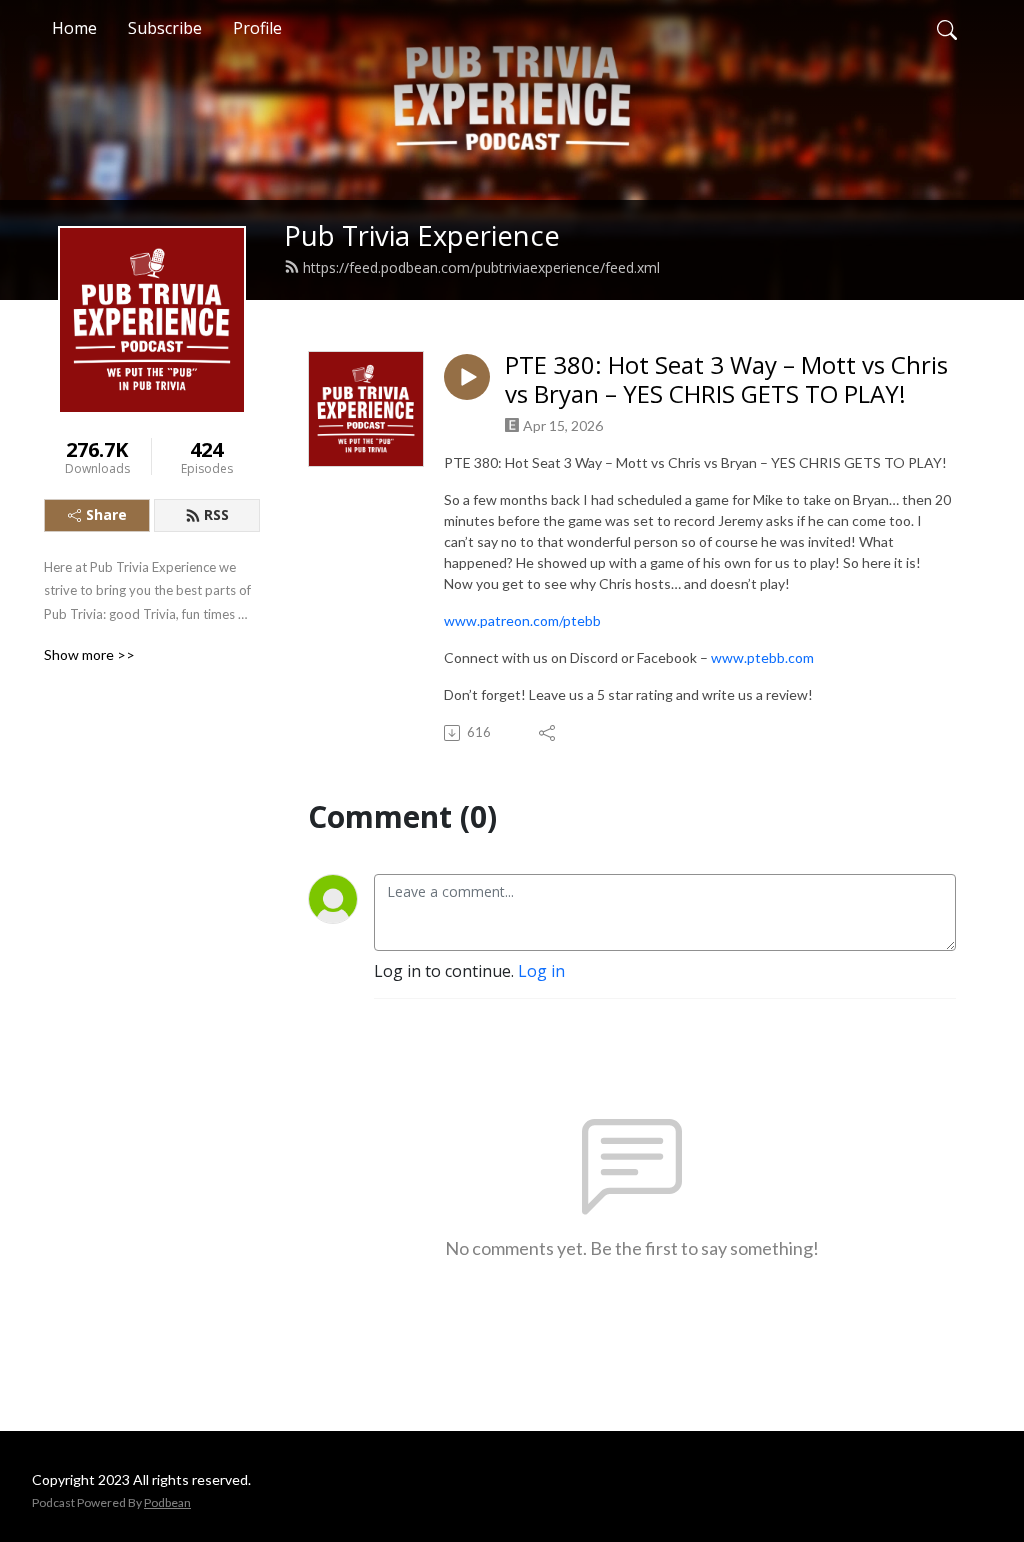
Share (106, 514)
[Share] (548, 733)
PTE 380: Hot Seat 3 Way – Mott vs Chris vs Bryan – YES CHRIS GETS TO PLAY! (726, 380)
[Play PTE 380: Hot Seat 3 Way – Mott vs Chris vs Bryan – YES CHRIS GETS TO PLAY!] (467, 377)
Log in (541, 971)
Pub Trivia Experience (422, 235)
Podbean (167, 1502)
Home (74, 28)
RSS (216, 514)
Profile (257, 28)
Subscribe (165, 28)
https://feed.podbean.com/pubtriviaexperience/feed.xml (481, 267)
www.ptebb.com (762, 657)
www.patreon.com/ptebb (522, 620)
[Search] (947, 28)
